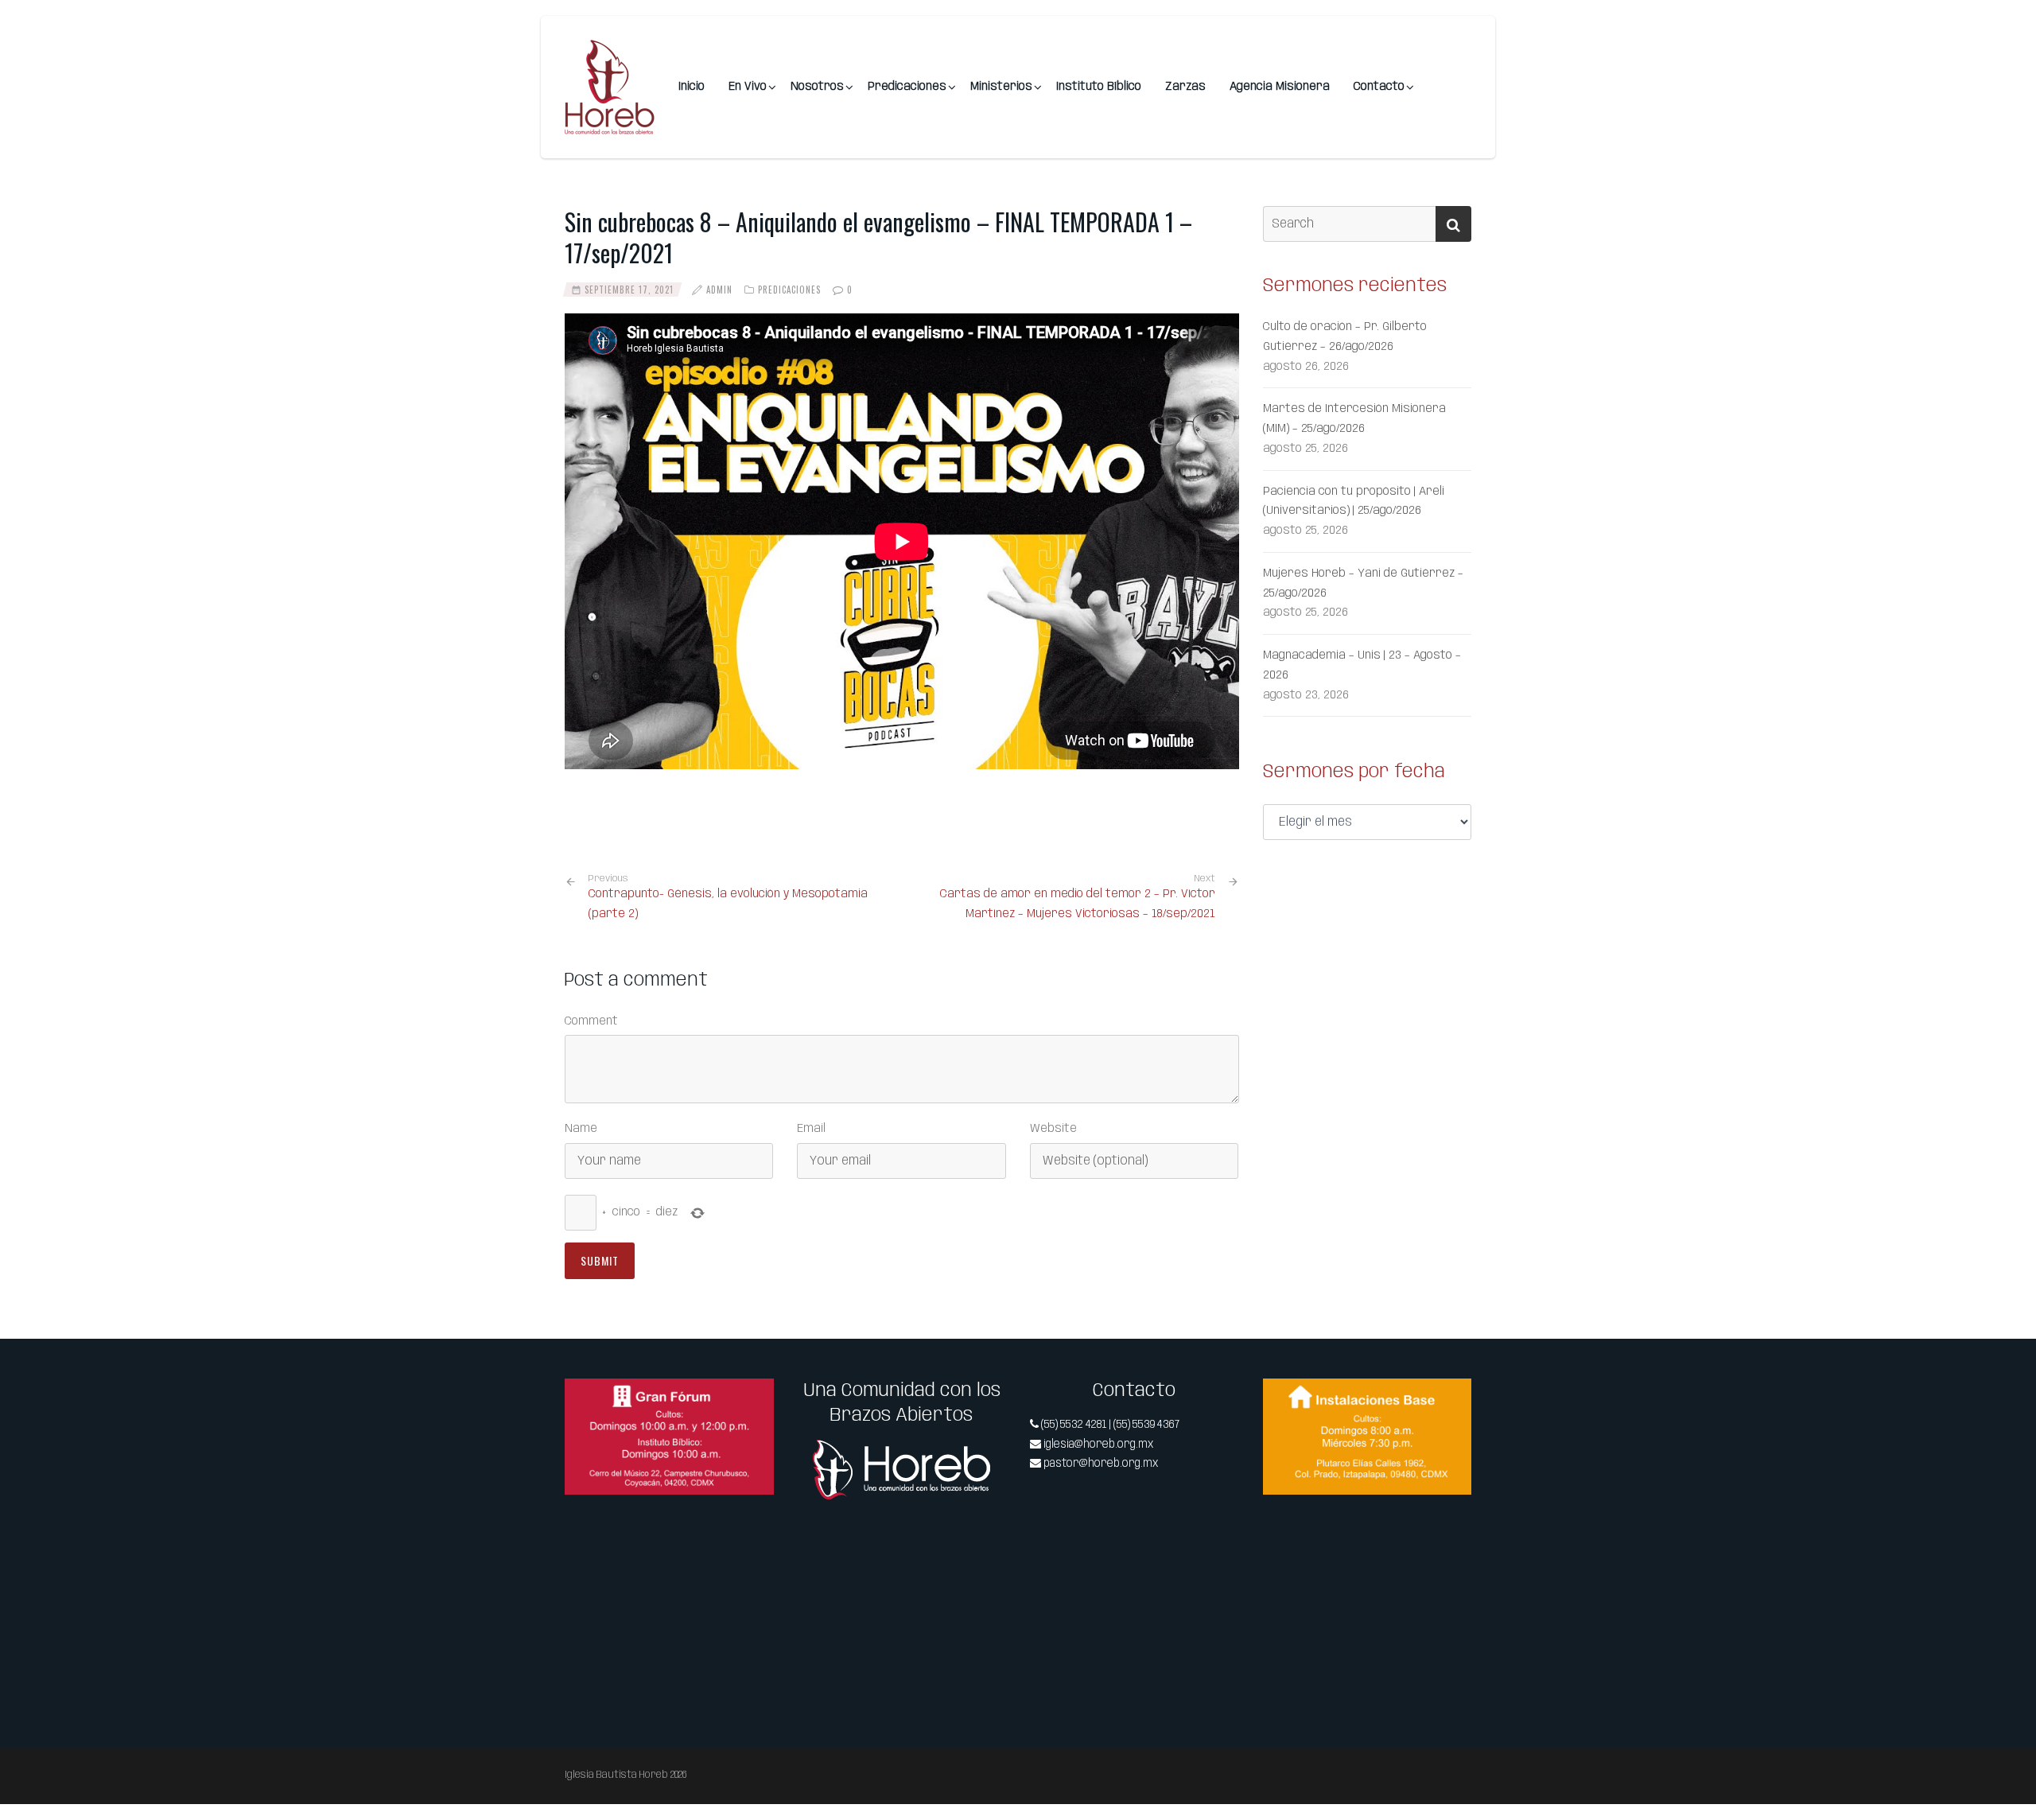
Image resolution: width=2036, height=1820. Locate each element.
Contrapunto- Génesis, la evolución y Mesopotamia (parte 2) (728, 897)
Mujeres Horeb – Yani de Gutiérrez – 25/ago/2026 (1363, 583)
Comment (591, 1021)
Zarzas (1185, 87)
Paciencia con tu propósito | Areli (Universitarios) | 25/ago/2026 (1354, 502)
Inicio (692, 87)
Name (581, 1129)
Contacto (1379, 87)
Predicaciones (907, 87)
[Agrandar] (753, 1399)
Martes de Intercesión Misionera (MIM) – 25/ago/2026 (1354, 419)
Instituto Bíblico (1099, 87)
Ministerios (1001, 87)
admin (719, 290)
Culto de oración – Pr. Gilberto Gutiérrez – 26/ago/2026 (1345, 337)
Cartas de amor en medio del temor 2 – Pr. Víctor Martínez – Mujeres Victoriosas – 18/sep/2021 (1078, 904)
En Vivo (748, 87)
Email (811, 1129)
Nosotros (817, 87)
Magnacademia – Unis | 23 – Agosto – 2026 (1362, 665)
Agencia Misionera (1280, 87)
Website (1053, 1129)
